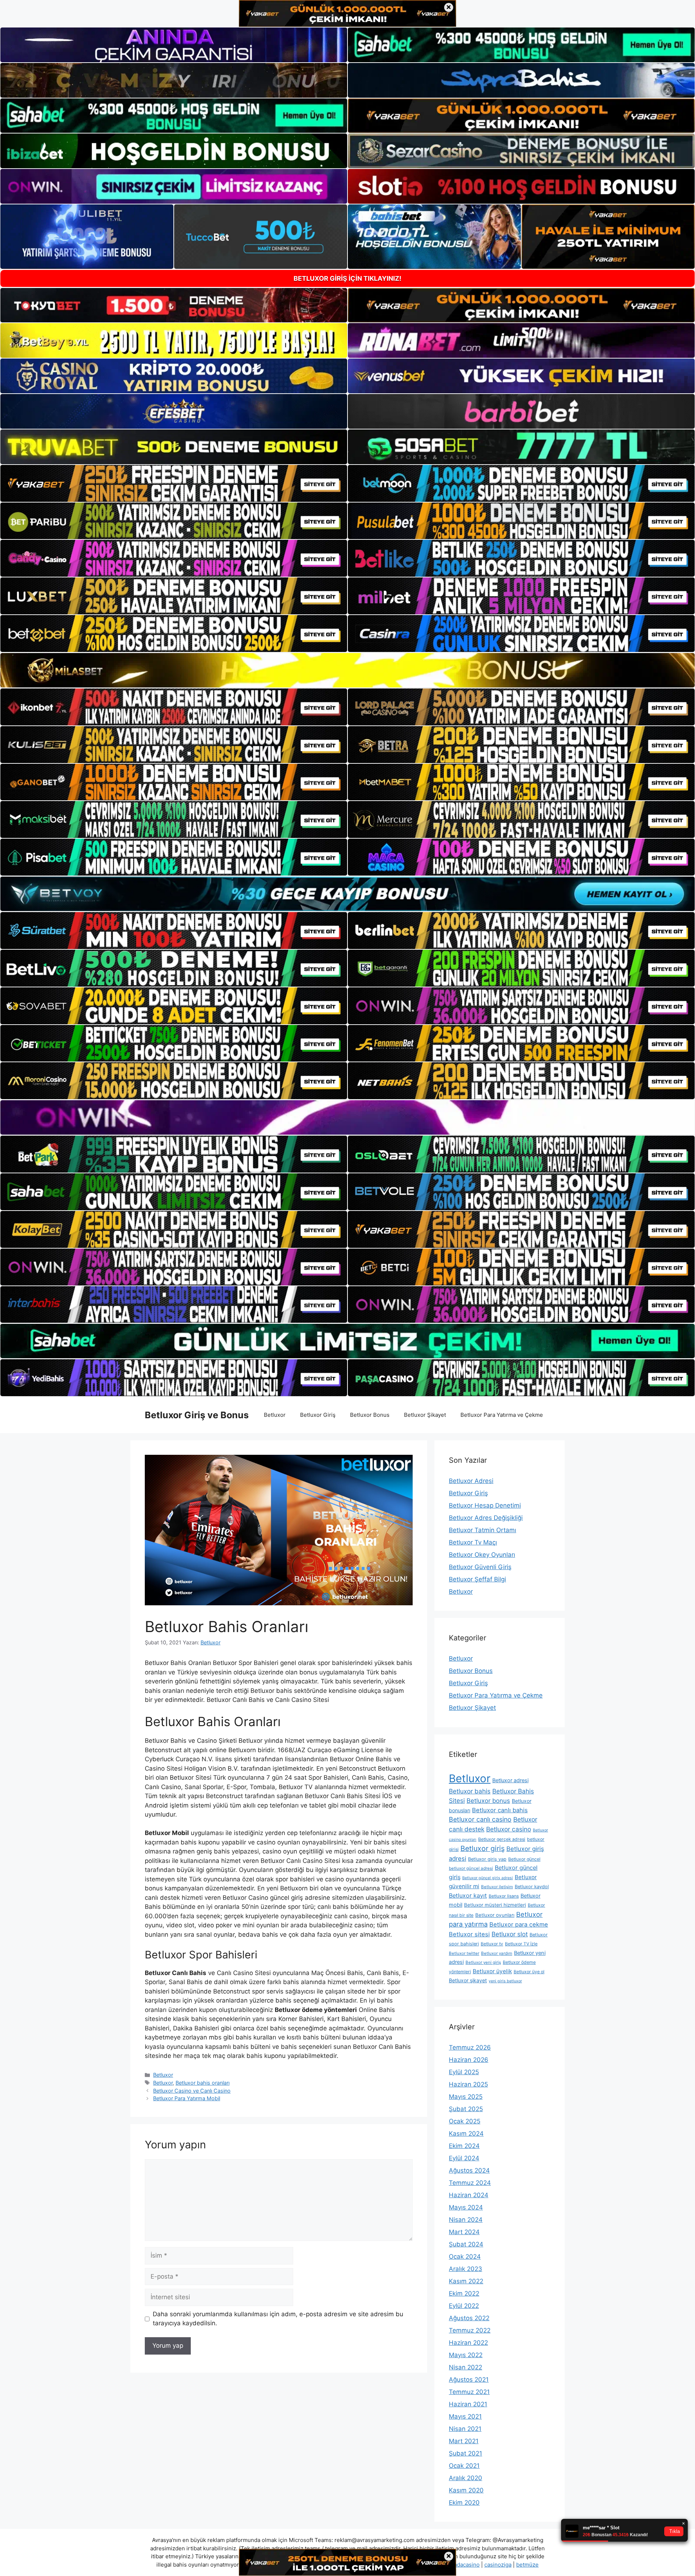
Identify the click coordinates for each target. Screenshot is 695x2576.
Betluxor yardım (497, 1953)
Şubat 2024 (466, 2244)
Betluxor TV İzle (521, 1944)
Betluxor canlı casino (480, 1819)
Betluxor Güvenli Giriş (480, 1567)
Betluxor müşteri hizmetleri (495, 1905)
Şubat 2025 (466, 2109)
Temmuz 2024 (470, 2183)
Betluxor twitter (464, 1953)
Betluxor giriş (483, 1848)
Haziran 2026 (469, 2060)
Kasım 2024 (466, 2134)
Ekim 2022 (464, 2293)
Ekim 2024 (464, 2146)
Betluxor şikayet (468, 1980)
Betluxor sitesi (469, 1934)
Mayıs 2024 (466, 2207)
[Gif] (347, 670)
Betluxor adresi (510, 1780)
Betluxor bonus (488, 1801)
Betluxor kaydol (532, 1887)
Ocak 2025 (465, 2121)
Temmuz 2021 (469, 2392)
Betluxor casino (509, 1829)
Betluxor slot (510, 1934)
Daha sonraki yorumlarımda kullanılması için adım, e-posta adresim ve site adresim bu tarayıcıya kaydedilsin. (278, 2319)
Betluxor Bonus (370, 1415)
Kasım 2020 (466, 2490)
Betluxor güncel (524, 1859)
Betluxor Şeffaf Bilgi (477, 1579)
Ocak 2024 (465, 2257)
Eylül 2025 (464, 2072)
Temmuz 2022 (470, 2330)
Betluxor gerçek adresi (502, 1839)
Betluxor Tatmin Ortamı (483, 1530)
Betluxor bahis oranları (203, 2083)
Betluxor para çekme (519, 1924)
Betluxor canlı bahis (500, 1810)
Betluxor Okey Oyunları (482, 1555)
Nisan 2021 (465, 2429)
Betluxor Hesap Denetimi (485, 1505)
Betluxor (275, 1415)
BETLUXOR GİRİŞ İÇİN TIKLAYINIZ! (347, 278)
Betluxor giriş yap (487, 1859)
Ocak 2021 (464, 2466)
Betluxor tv (492, 1944)
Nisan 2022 (466, 2367)
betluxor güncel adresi (471, 1868)
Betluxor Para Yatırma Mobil (187, 2098)
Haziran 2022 (468, 2343)
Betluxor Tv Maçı (473, 1542)
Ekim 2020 (464, 2503)
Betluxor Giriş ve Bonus (197, 1415)
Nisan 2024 (466, 2220)
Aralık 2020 (466, 2478)
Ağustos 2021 (469, 2380)
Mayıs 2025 (466, 2097)
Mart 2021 (464, 2441)
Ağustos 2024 (469, 2170)
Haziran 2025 (468, 2084)
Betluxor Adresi (471, 1481)
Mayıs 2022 (466, 2355)
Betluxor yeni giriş (483, 1962)
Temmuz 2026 (470, 2047)
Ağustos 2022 (469, 2318)
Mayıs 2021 (465, 2416)
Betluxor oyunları (495, 1915)
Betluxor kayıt (468, 1895)
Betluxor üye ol (529, 1972)
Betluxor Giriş (318, 1415)
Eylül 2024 (464, 2158)
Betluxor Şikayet (425, 1415)
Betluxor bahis (470, 1791)
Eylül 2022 (464, 2306)
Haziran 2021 (468, 2404)
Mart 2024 (464, 2232)
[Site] (174, 483)
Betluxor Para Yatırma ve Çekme (502, 1415)
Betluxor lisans (504, 1896)
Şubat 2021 (466, 2453)
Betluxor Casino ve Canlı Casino (192, 2091)
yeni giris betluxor (505, 1981)
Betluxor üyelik (492, 1971)
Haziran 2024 (469, 2195)
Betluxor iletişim (497, 1887)
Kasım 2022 (466, 2281)
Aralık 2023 (466, 2269)
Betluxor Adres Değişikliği (486, 1518)
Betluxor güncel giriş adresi (488, 1878)
